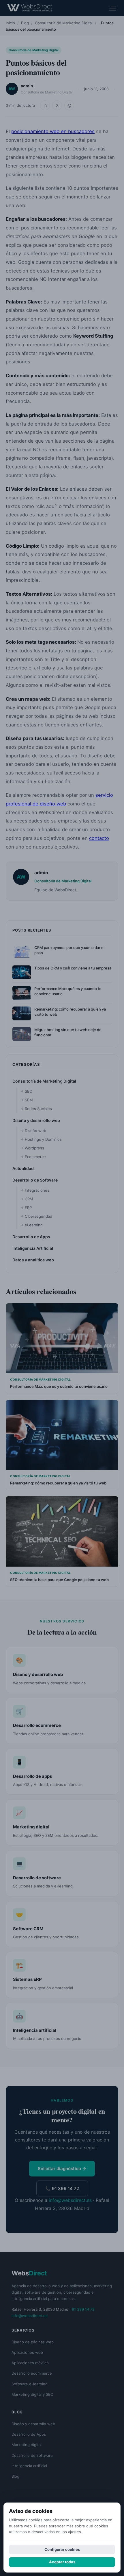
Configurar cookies (62, 2549)
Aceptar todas (62, 2562)
